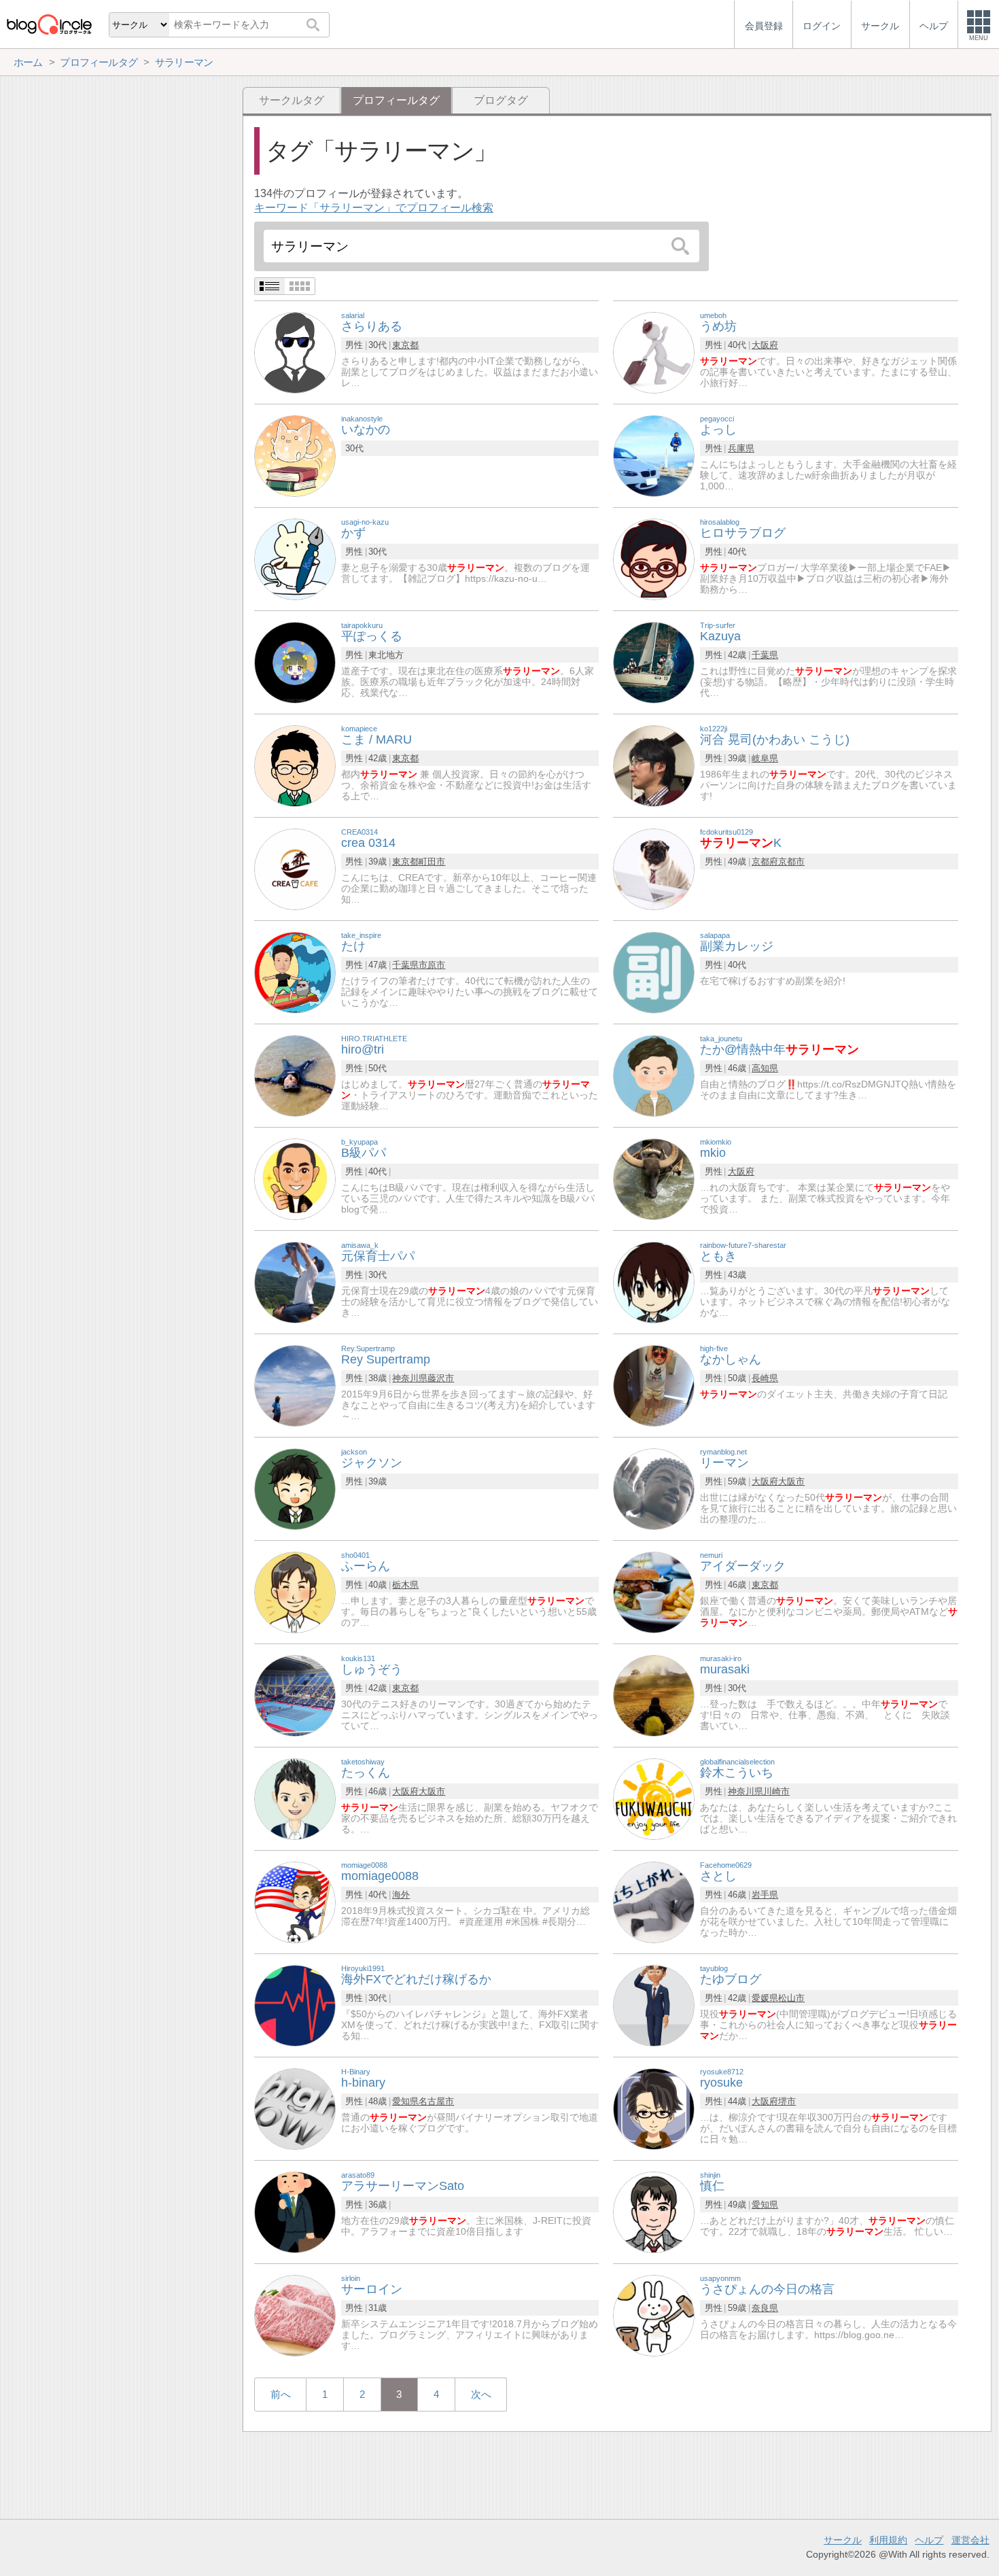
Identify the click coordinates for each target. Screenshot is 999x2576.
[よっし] (654, 455)
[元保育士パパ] (295, 1282)
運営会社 (970, 2540)
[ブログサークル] (49, 24)
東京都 (405, 345)
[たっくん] (295, 1798)
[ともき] (654, 1282)
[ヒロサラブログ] (654, 558)
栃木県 (405, 1585)
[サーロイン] (295, 2315)
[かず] (295, 558)
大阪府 (765, 345)
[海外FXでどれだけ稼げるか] (295, 2005)
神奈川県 (410, 1378)
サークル (843, 2540)
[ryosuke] (654, 2108)
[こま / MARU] (295, 765)
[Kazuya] (654, 662)
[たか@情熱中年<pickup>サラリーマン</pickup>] (654, 1075)
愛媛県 (765, 1998)
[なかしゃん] (654, 1385)
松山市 (791, 1998)
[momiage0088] (295, 1901)
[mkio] (654, 1178)
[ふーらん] (295, 1591)
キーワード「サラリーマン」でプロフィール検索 (374, 208)
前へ (281, 2394)
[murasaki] (654, 1695)
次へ (481, 2394)
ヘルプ (929, 2540)
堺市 (787, 2101)
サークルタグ (292, 100)
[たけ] (295, 972)
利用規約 (888, 2540)
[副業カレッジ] (654, 972)
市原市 (432, 965)
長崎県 (765, 1378)
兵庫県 (741, 448)
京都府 (765, 861)
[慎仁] (654, 2211)
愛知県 (405, 2101)
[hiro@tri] (295, 1075)
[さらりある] (295, 352)
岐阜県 (765, 758)
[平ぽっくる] (295, 662)
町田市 (432, 861)
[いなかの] (295, 455)
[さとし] (654, 1901)
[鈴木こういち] (654, 1798)
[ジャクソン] (295, 1488)
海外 (401, 1895)
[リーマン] (654, 1488)
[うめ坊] (654, 352)
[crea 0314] (295, 868)
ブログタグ (501, 100)
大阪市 (791, 1481)
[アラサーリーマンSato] (295, 2211)
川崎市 (776, 1791)
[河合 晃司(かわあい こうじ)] (654, 765)
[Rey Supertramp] (295, 1385)
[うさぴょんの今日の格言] (654, 2315)
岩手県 (765, 1895)
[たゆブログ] (654, 2005)
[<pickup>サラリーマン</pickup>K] (654, 868)
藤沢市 (441, 1378)
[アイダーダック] (654, 1591)
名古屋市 (436, 2101)
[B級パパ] (295, 1178)
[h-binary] (295, 2108)
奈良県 (765, 2308)
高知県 (765, 1068)
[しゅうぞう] (295, 1695)
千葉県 (765, 655)
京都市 (791, 861)
